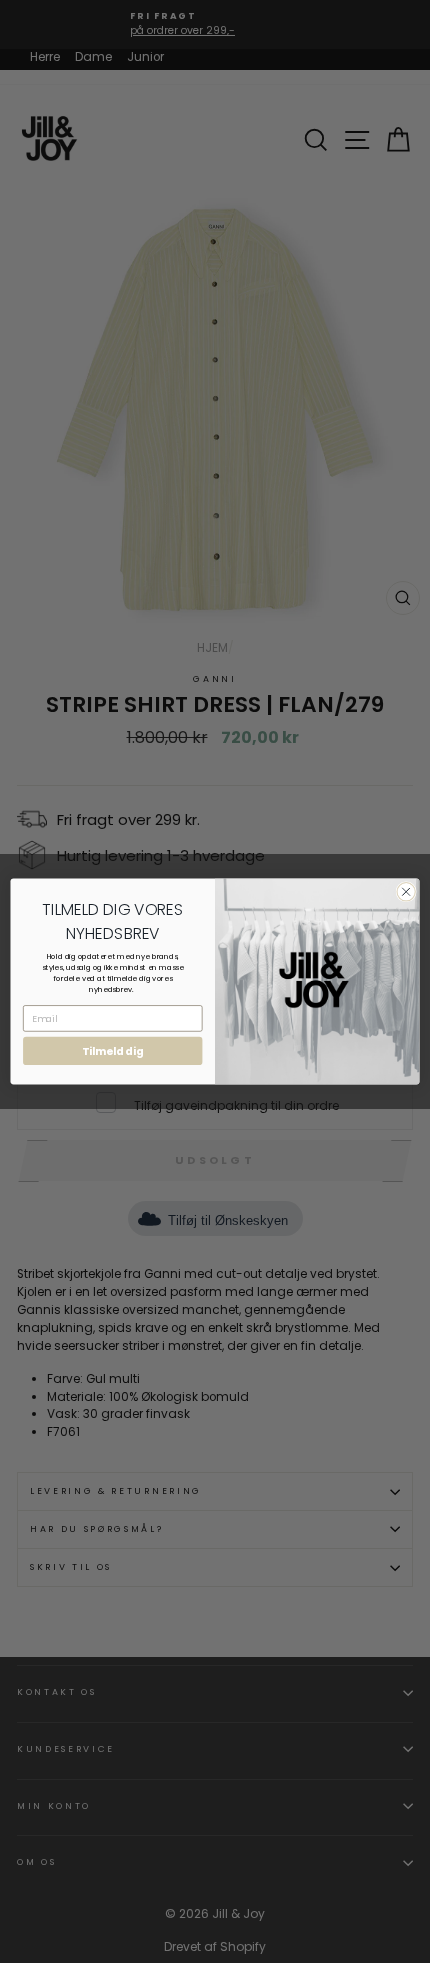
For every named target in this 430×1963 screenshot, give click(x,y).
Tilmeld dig (112, 1051)
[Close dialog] (406, 892)
